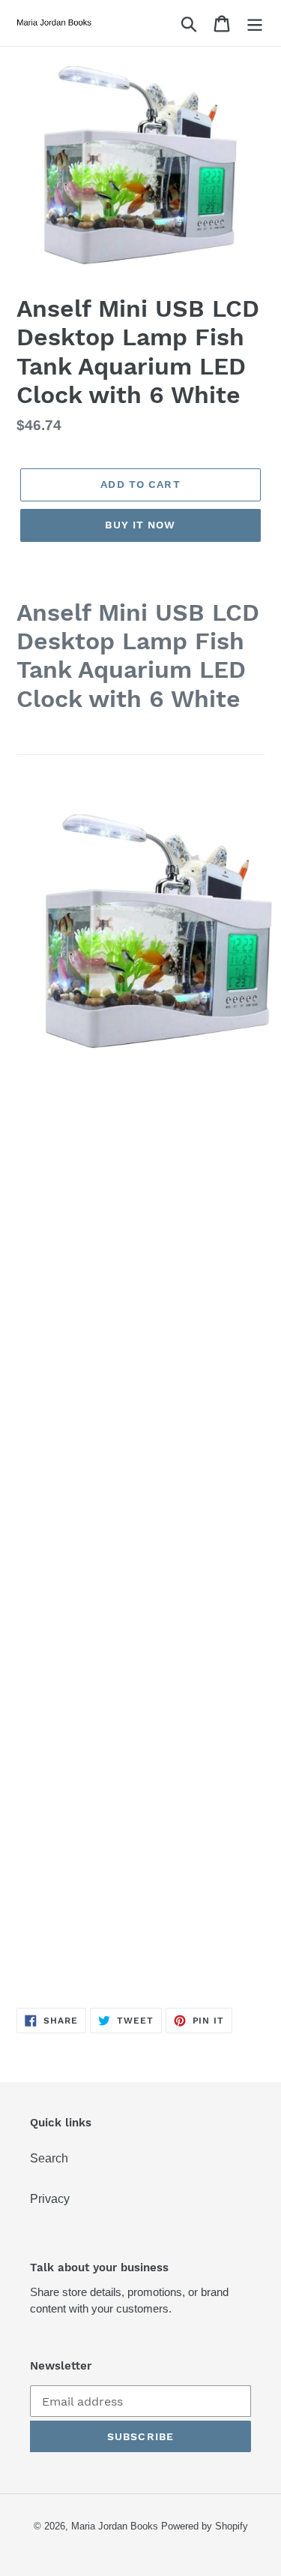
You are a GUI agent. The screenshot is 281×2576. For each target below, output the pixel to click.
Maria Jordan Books (115, 2526)
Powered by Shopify (205, 2526)
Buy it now (140, 525)
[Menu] (255, 23)
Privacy (50, 2199)
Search (49, 2158)
